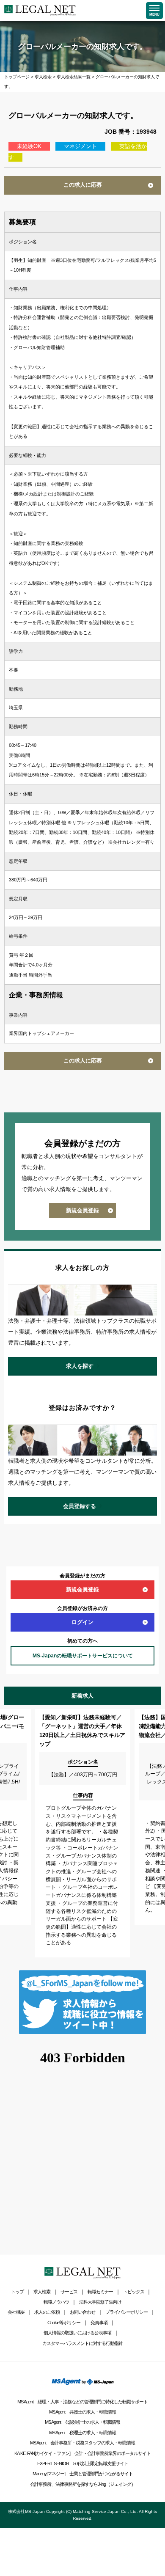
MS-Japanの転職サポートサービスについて (83, 1656)
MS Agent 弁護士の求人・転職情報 (82, 2412)
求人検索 (42, 2292)
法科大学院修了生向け (100, 2302)
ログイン (82, 1622)
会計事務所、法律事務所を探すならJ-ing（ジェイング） (83, 2484)
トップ (17, 2292)
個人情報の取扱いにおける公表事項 (77, 2333)
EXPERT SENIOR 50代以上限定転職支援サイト (83, 2463)
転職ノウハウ (56, 2302)
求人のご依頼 (47, 2312)
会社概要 (16, 2312)
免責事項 (99, 2323)
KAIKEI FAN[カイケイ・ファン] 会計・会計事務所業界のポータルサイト (82, 2453)
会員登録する (80, 1506)
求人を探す (80, 1366)
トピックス (134, 2292)
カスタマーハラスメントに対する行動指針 (82, 2343)
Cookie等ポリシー (64, 2323)
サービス (69, 2292)
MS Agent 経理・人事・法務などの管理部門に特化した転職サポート (82, 2402)
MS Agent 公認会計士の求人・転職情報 (82, 2422)
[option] (83, 1833)
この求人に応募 (83, 185)
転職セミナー (100, 2292)
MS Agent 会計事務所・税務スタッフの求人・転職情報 (82, 2443)
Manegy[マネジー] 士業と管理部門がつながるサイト (83, 2474)
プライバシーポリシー (126, 2312)
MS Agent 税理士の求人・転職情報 (82, 2433)
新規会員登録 (82, 1210)
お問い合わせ (82, 2312)
